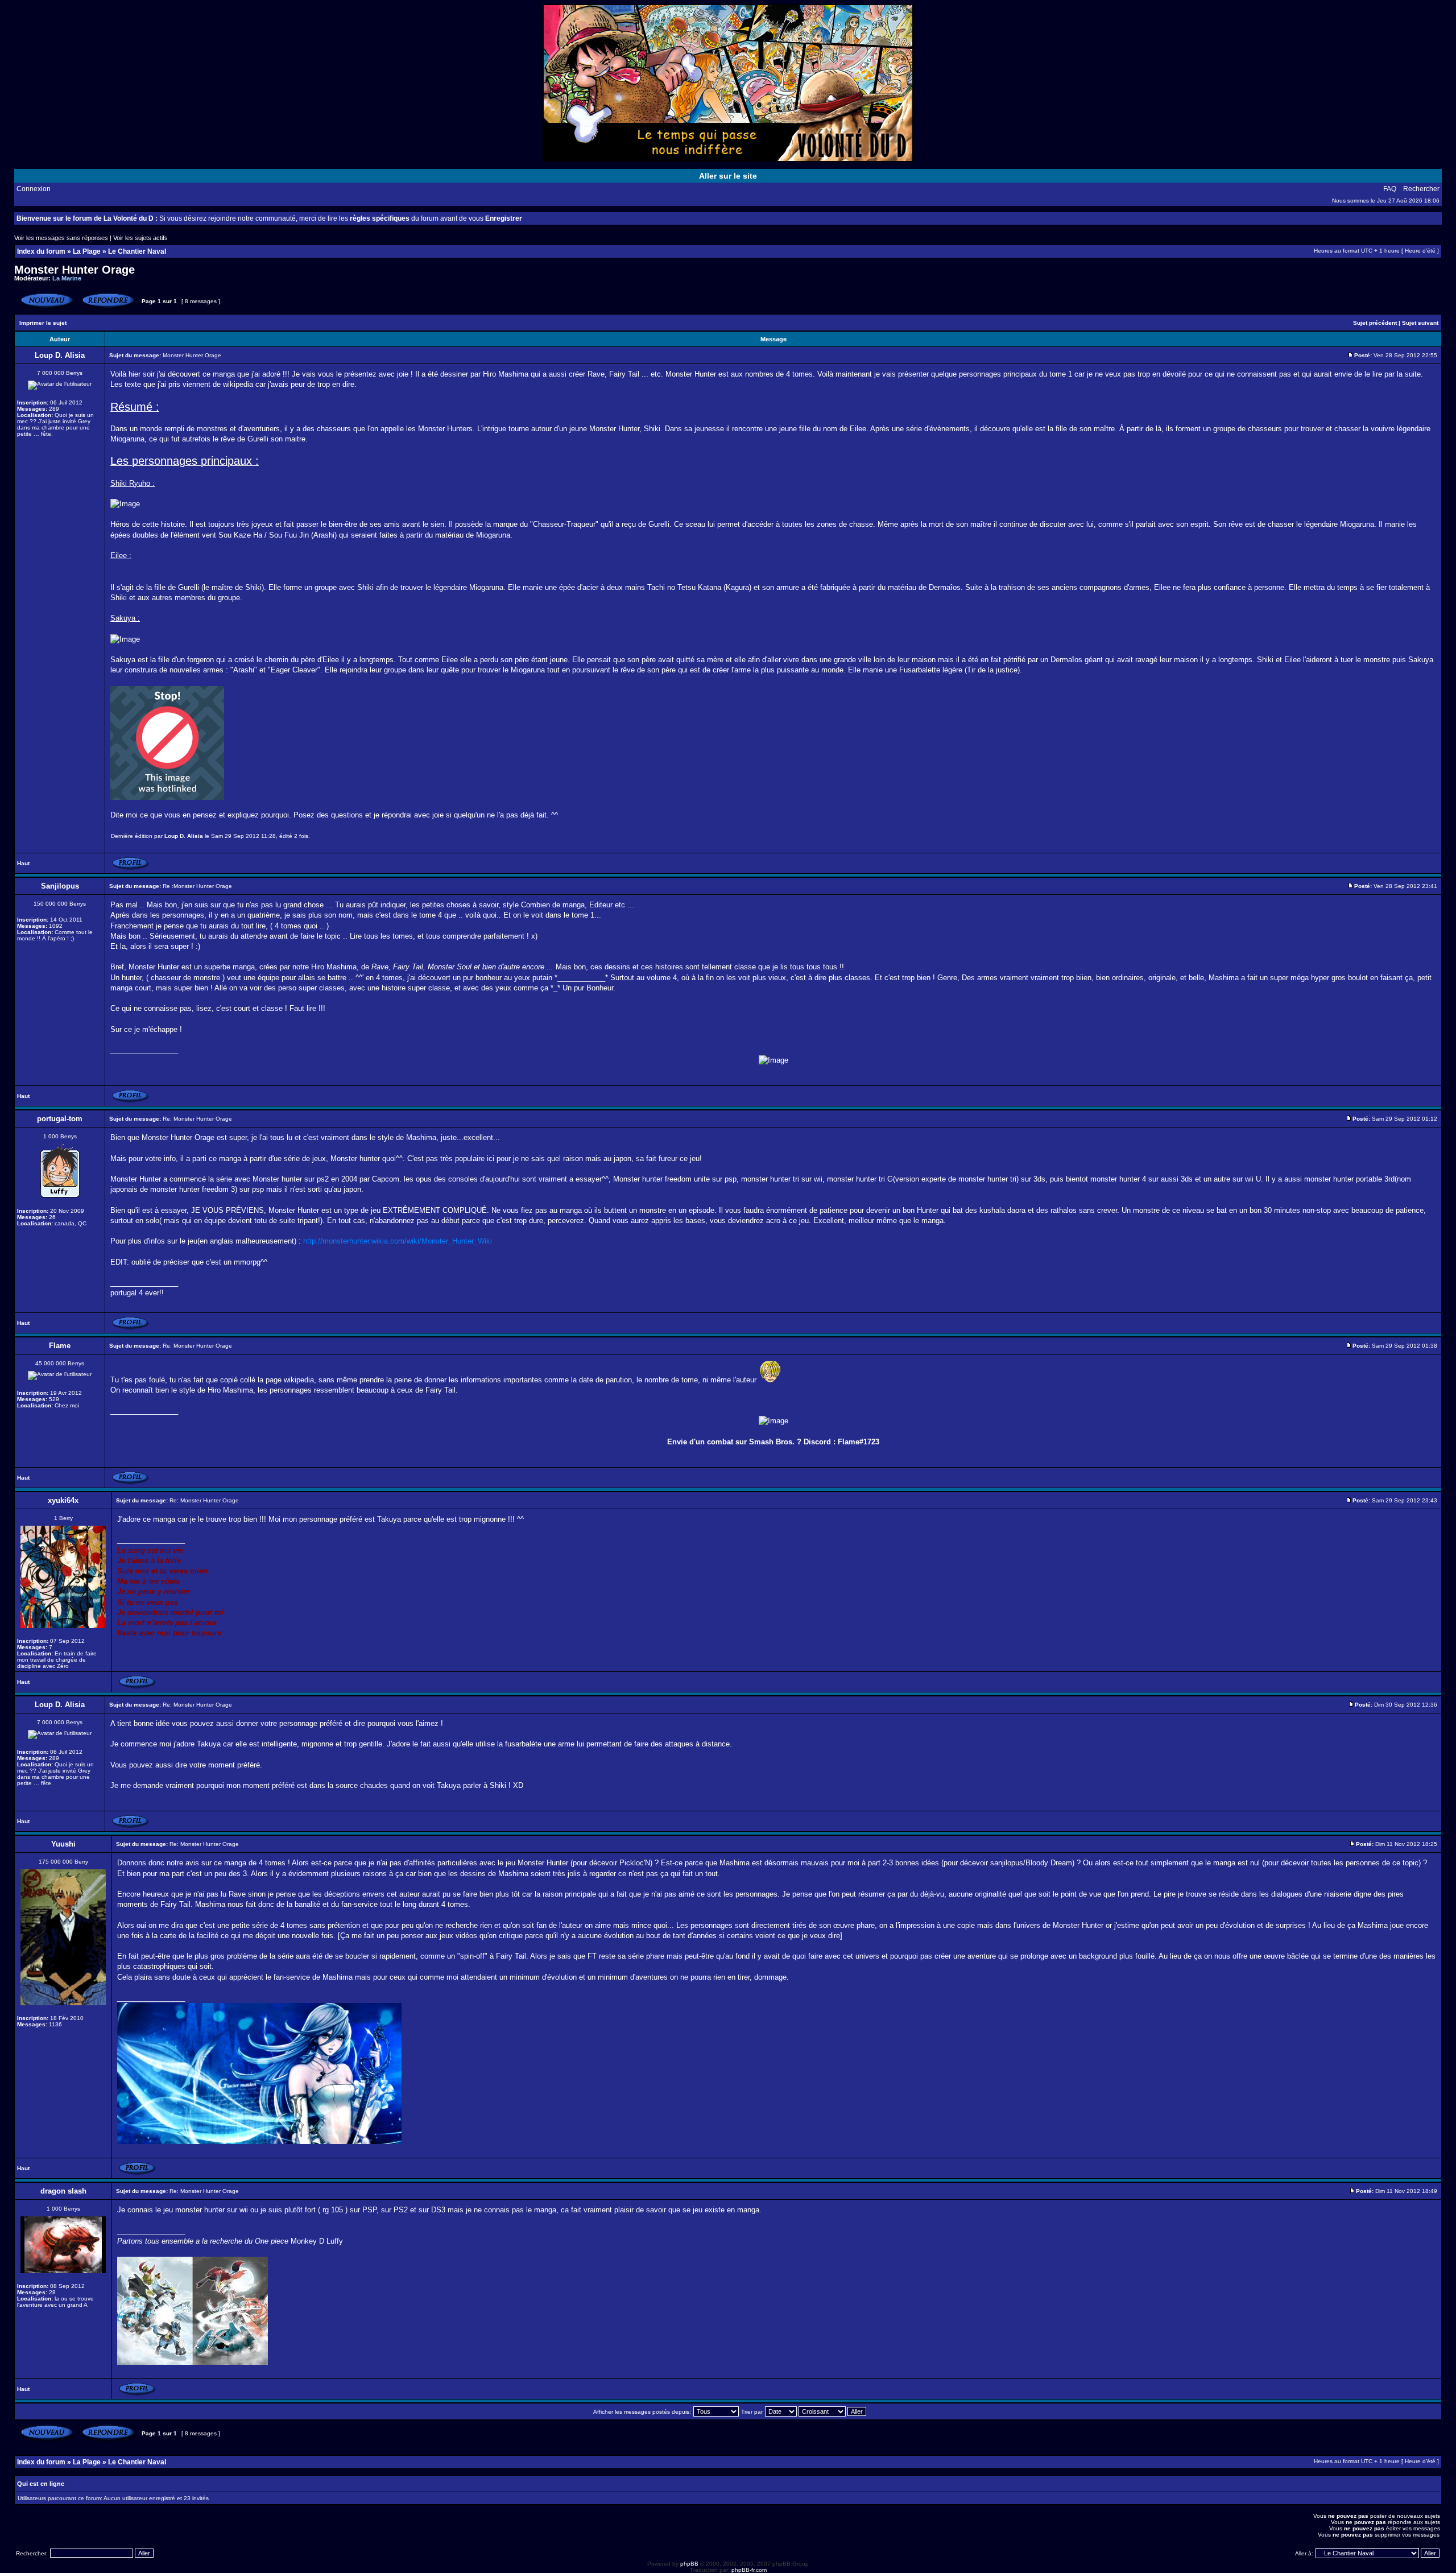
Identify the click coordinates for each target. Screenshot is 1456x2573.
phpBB (689, 2564)
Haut (23, 863)
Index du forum (41, 251)
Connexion (34, 189)
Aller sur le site (728, 176)
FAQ (1390, 189)
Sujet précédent (1375, 323)
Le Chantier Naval (137, 251)
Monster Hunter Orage (75, 270)
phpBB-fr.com (749, 2570)
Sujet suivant (1420, 323)
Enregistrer (504, 218)
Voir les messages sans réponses (61, 238)
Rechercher (1421, 189)
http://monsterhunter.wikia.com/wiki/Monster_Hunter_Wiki (398, 1241)
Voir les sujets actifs (140, 238)
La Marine (67, 278)
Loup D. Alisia (184, 836)
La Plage (87, 251)
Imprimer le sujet (43, 323)
